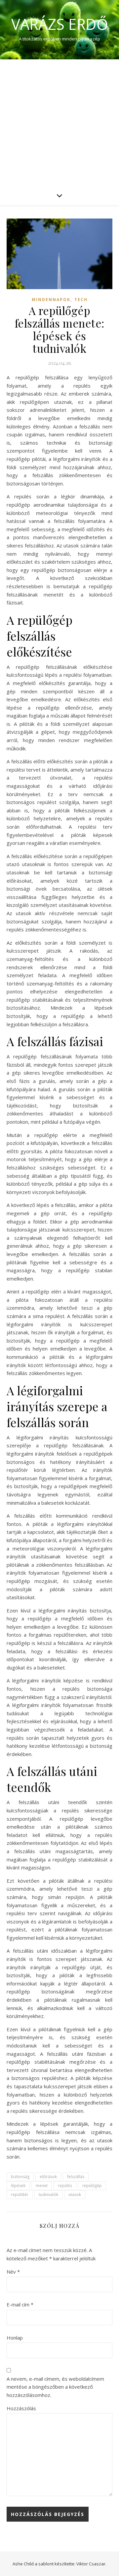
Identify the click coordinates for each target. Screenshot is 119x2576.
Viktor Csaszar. (91, 2564)
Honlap (15, 2338)
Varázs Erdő (60, 24)
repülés (65, 2186)
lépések (18, 2186)
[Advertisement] (59, 122)
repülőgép (92, 2186)
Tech (81, 300)
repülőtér (20, 2195)
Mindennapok (51, 300)
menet (42, 2186)
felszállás (76, 2177)
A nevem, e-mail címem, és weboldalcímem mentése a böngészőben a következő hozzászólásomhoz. (55, 2387)
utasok (75, 2195)
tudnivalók (48, 2195)
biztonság (20, 2177)
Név (13, 2272)
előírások (48, 2177)
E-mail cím (20, 2304)
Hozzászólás (21, 2408)
